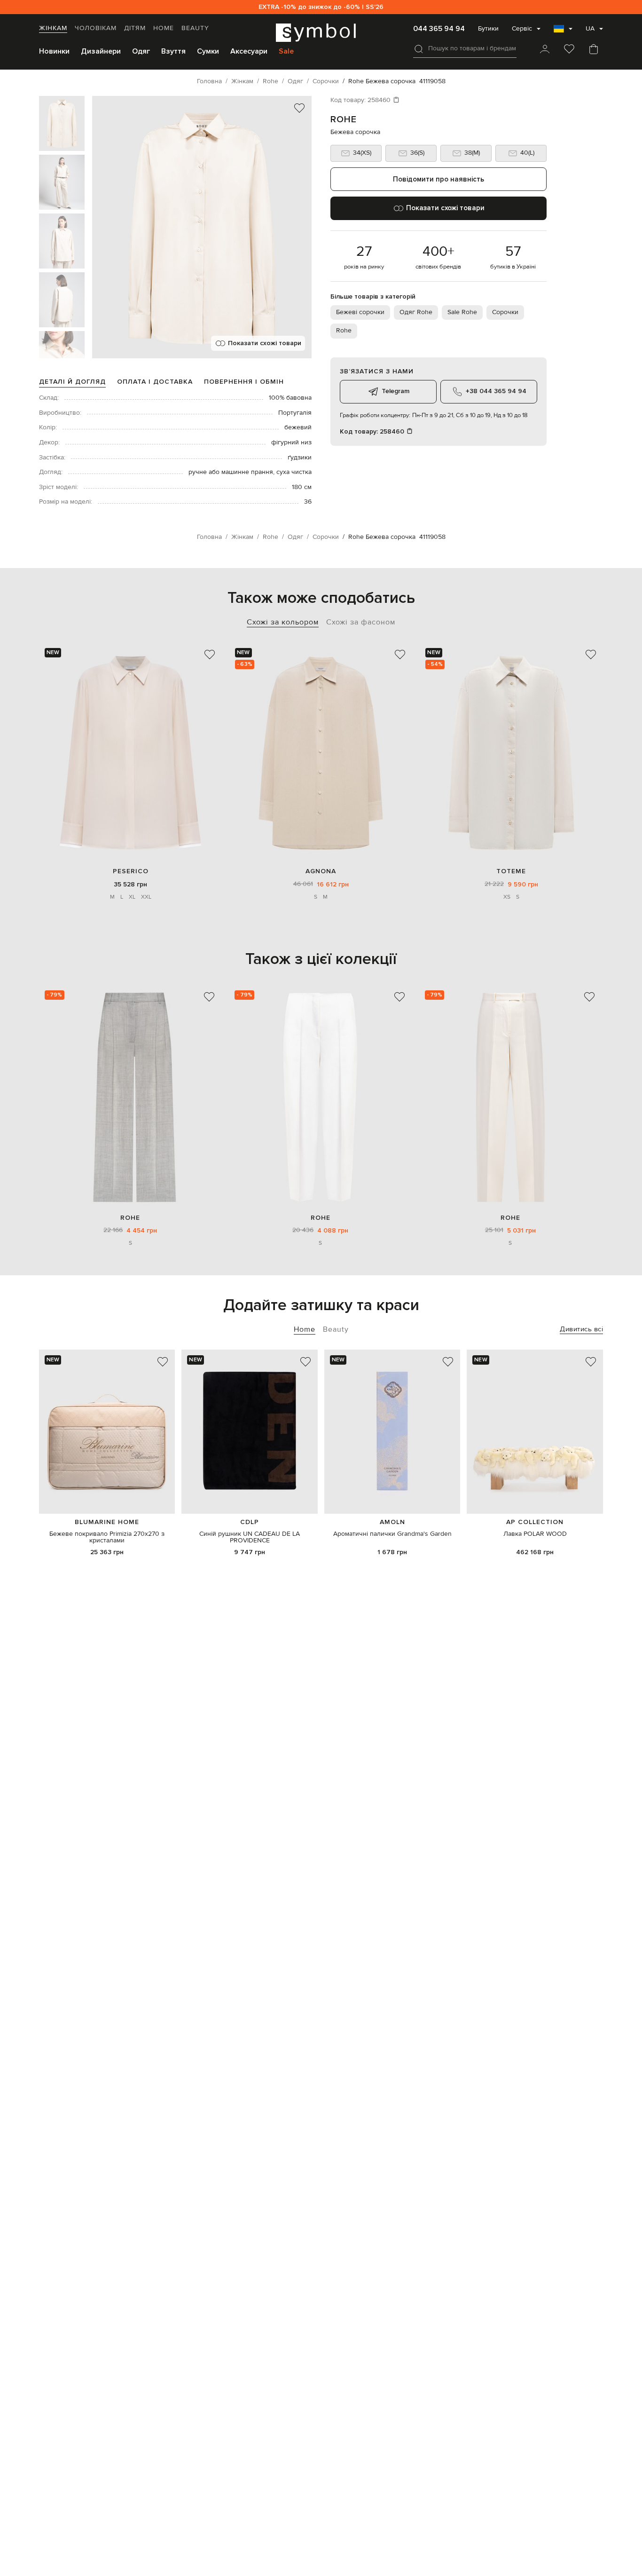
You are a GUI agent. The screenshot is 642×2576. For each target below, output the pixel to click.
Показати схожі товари (265, 343)
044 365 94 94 (439, 29)
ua (590, 29)
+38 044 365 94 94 (496, 391)
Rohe (344, 119)
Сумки (208, 51)
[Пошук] (419, 49)
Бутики (488, 29)
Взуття (173, 51)
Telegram (395, 391)
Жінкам (53, 28)
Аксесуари (249, 51)
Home (164, 28)
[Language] (563, 32)
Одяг (141, 51)
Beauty (195, 28)
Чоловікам (96, 28)
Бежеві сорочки (360, 312)
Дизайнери (101, 51)
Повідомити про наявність (438, 179)
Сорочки (505, 312)
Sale (286, 51)
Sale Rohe (462, 312)
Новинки (54, 51)
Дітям (135, 28)
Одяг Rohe (416, 312)
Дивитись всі (581, 1329)
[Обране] (569, 50)
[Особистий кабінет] (545, 50)
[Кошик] (594, 50)
